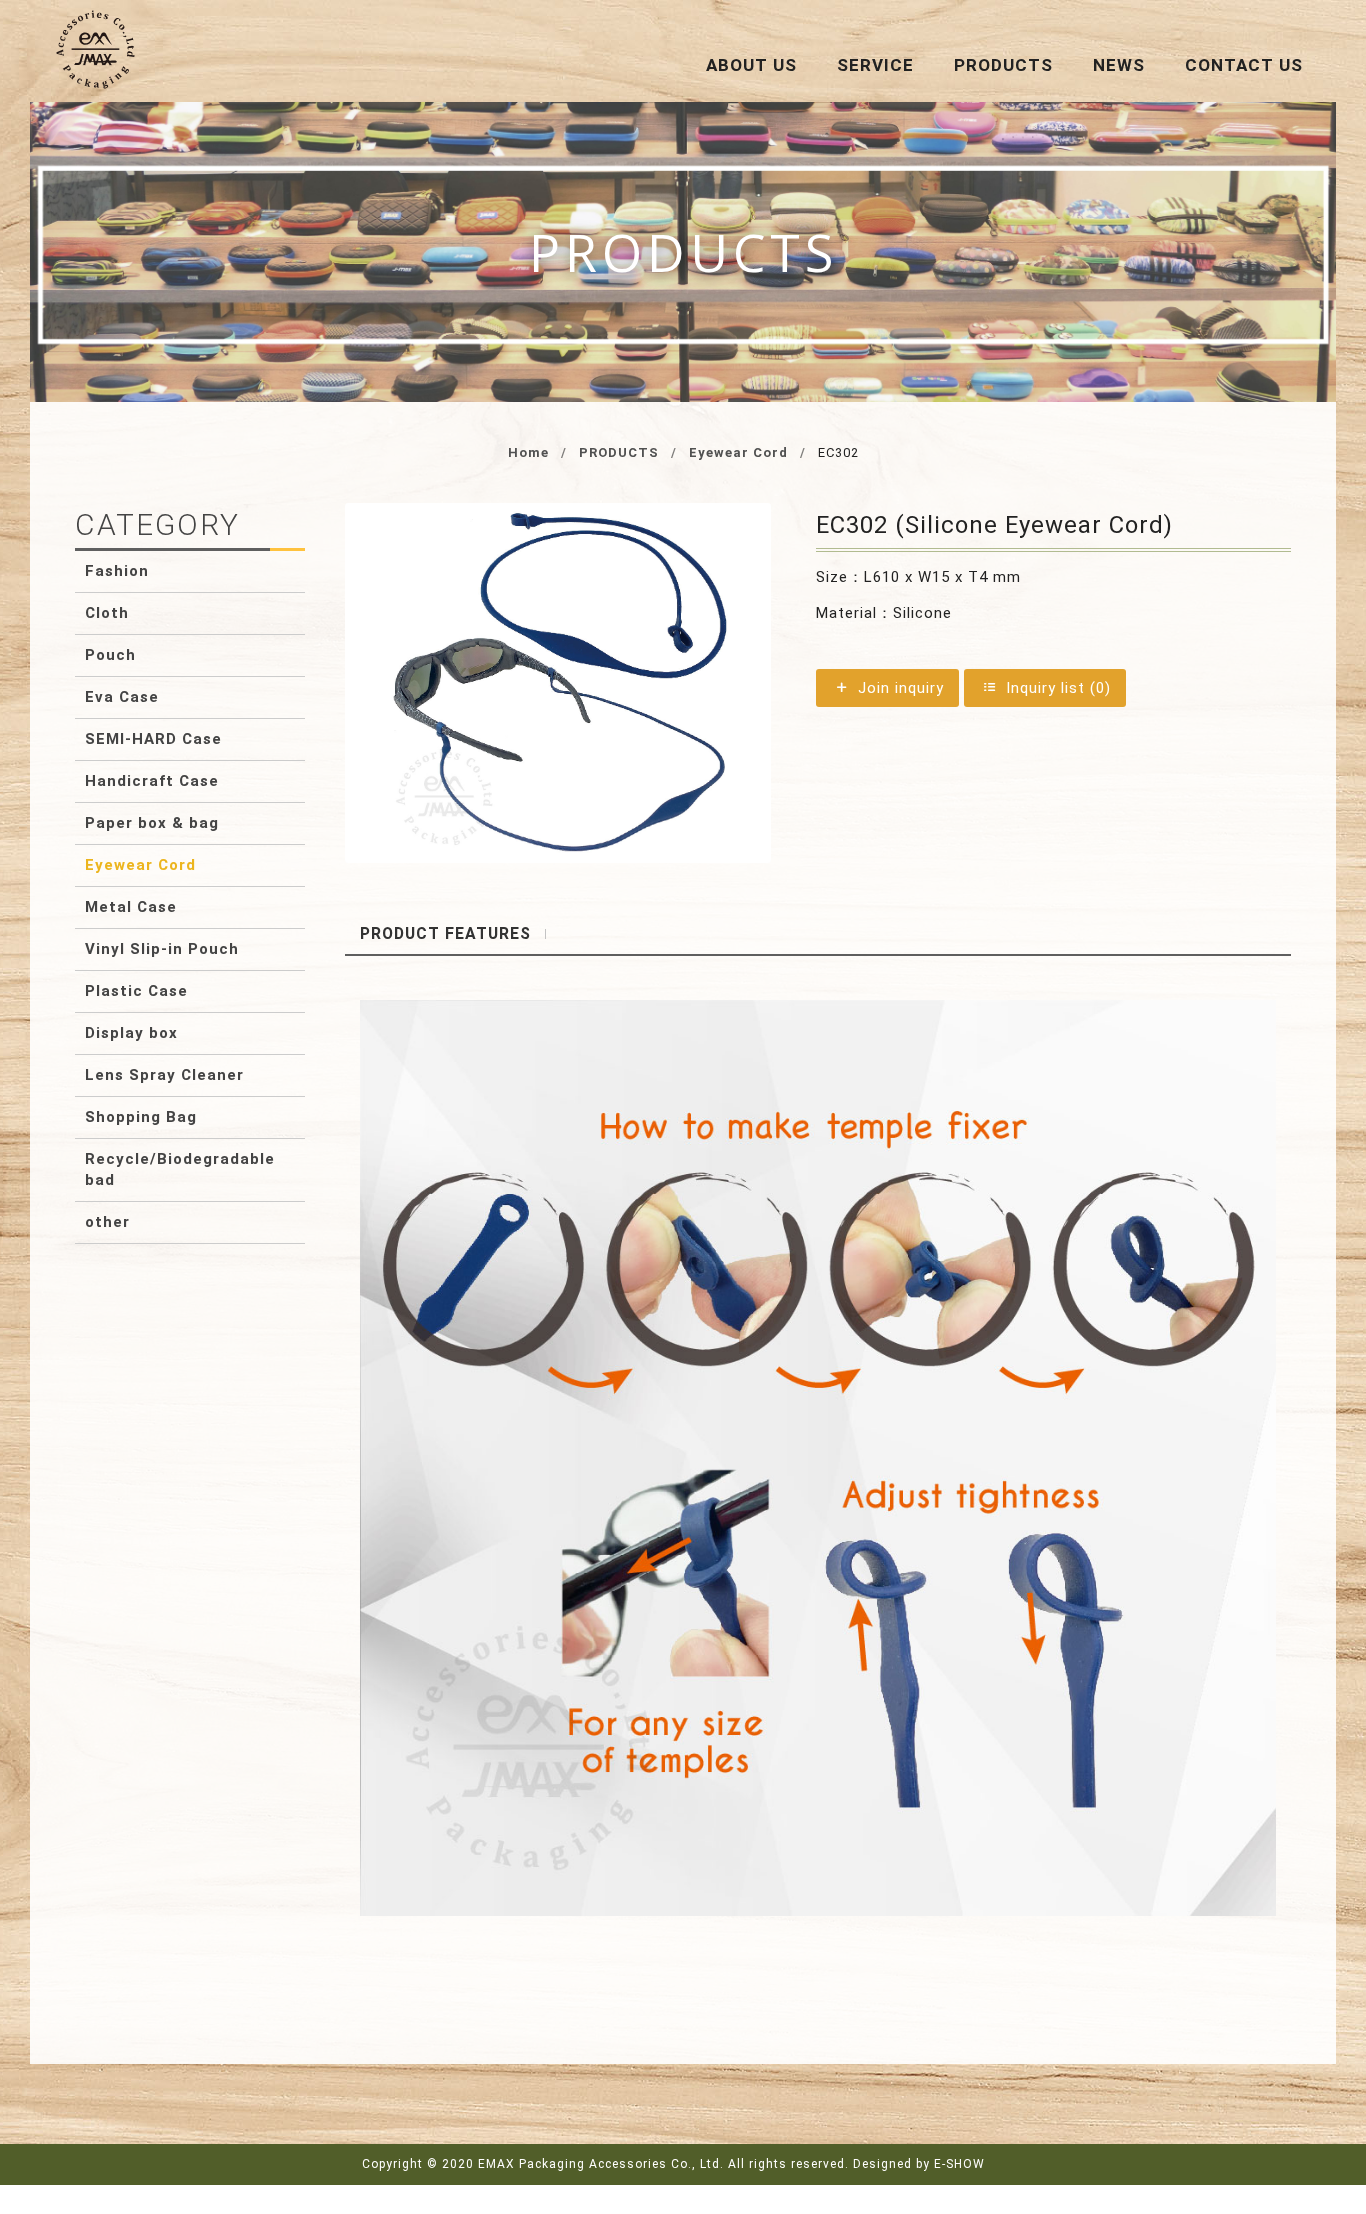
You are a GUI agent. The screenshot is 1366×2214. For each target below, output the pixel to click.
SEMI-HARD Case (153, 739)
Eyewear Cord (738, 452)
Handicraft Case (152, 781)
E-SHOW (959, 2164)
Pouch (110, 655)
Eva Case (122, 697)
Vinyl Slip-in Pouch (162, 949)
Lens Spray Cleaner (164, 1075)
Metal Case (131, 907)
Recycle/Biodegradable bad (180, 1169)
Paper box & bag (152, 823)
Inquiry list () (1056, 688)
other (107, 1222)
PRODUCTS (619, 452)
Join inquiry (898, 688)
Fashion (117, 571)
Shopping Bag (141, 1117)
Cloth (107, 613)
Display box (131, 1033)
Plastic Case (136, 991)
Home (528, 452)
